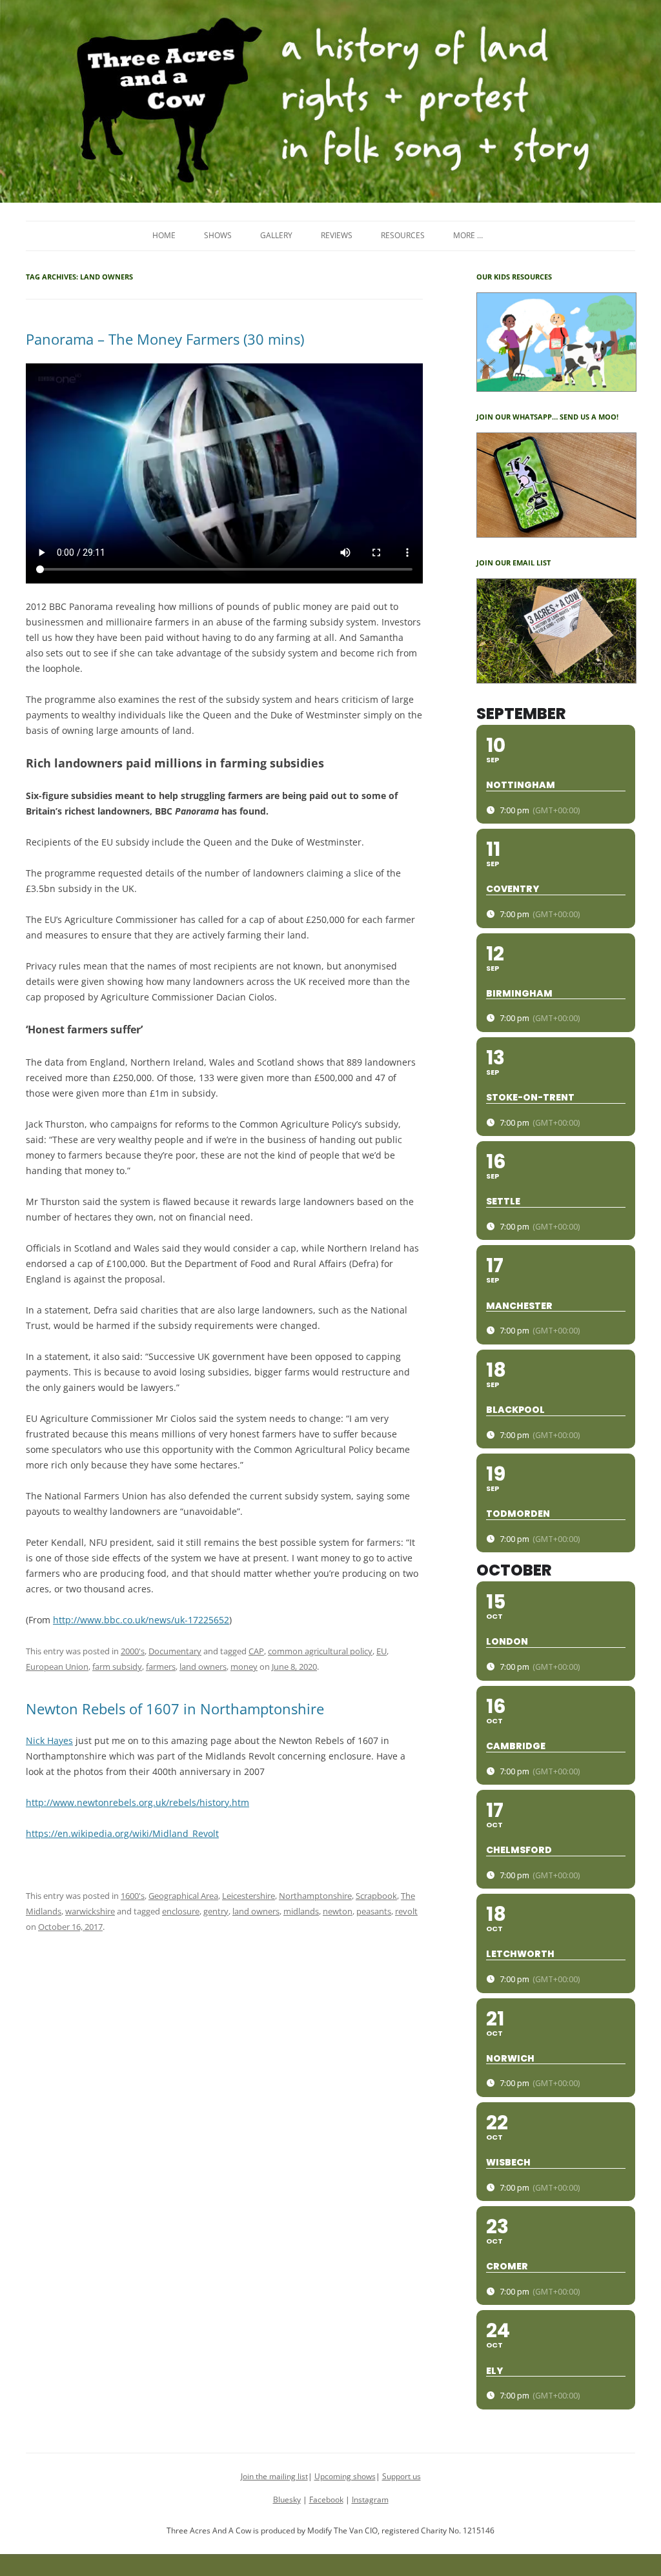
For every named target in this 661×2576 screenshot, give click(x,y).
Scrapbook (376, 1896)
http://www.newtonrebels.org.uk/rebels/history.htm (137, 1802)
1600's (133, 1896)
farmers (161, 1667)
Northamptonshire (315, 1896)
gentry (216, 1911)
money (244, 1667)
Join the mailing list (274, 2476)
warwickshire (90, 1911)
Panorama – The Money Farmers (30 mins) (165, 339)
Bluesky (287, 2500)
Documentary (175, 1651)
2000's (133, 1651)
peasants (374, 1911)
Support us (402, 2476)
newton (338, 1911)
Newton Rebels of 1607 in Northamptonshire (175, 1709)
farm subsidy (117, 1667)
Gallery (276, 235)
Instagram (370, 2500)
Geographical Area (183, 1896)
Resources (403, 235)
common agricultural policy (320, 1651)
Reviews (337, 235)
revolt (406, 1911)
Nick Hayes (49, 1740)
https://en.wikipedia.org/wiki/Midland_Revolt (122, 1833)
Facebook (326, 2500)
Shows (218, 235)
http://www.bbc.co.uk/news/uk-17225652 (141, 1620)
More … (468, 235)
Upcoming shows (345, 2476)
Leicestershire (249, 1896)
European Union (57, 1667)
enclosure (181, 1911)
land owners (203, 1667)
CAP (256, 1651)
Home (164, 235)
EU (381, 1651)
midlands (301, 1911)
